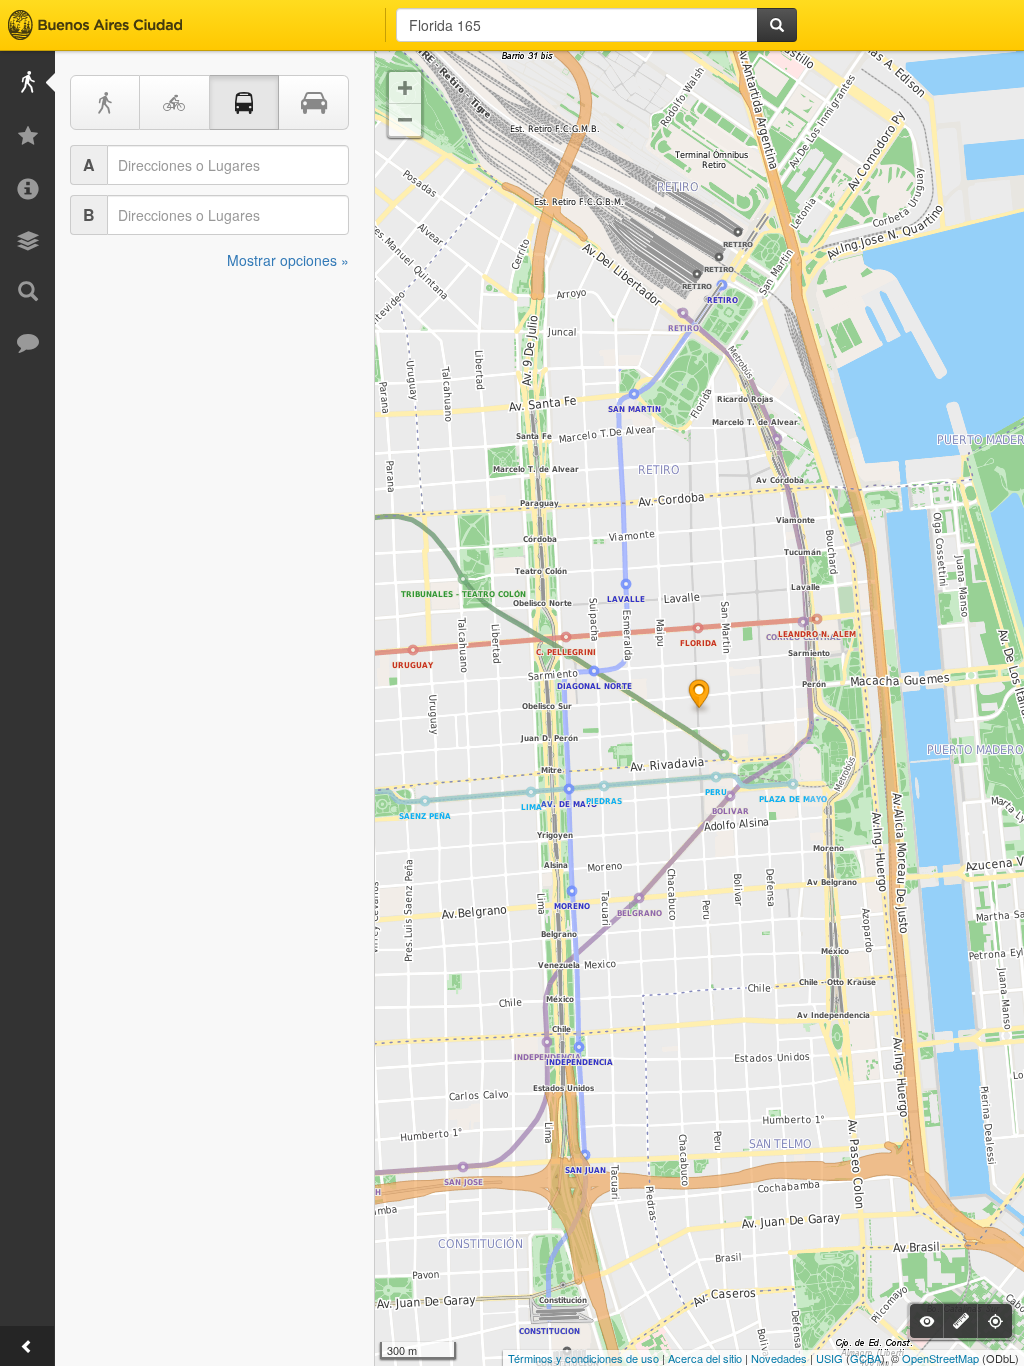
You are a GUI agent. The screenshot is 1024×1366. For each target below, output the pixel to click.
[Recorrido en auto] (314, 102)
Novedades (779, 1358)
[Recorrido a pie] (105, 102)
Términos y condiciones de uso (583, 1358)
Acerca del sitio (705, 1358)
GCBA (865, 1358)
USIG (829, 1358)
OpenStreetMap (940, 1358)
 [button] (405, 120)
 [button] (405, 88)
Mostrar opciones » (288, 260)
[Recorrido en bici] (175, 102)
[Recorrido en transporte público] (245, 102)
